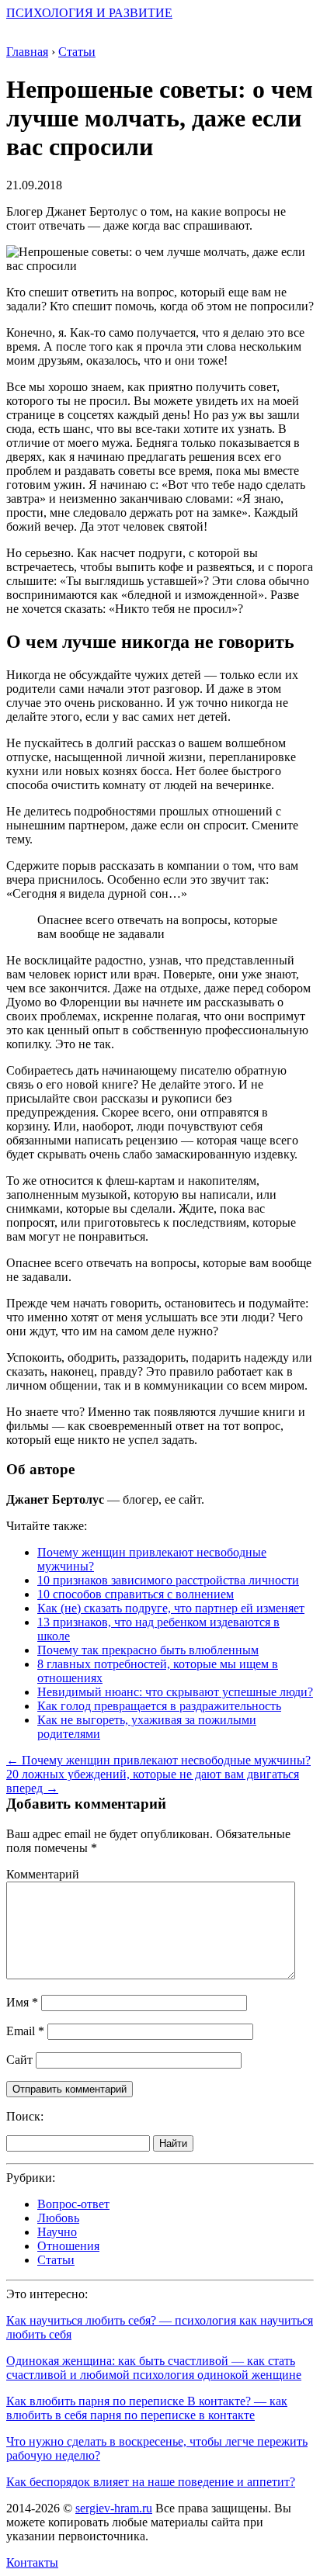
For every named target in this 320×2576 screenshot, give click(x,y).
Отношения (68, 2246)
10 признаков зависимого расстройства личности (168, 1580)
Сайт (19, 2060)
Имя (22, 2002)
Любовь (58, 2218)
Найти (173, 2143)
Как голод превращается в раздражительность (159, 1706)
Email (25, 2031)
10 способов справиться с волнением (136, 1594)
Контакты (32, 2562)
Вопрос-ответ (73, 2204)
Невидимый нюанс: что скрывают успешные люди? (175, 1692)
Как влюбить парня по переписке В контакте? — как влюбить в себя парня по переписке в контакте (147, 2408)
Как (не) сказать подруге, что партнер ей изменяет (171, 1608)
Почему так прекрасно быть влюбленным (148, 1650)
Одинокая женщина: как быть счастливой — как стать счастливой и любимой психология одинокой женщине (154, 2368)
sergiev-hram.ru (114, 2508)
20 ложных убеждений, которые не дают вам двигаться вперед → (153, 1781)
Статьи (56, 2260)
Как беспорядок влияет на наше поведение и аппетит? (151, 2482)
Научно (57, 2232)
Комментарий (43, 1874)
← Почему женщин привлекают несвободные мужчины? (158, 1760)
